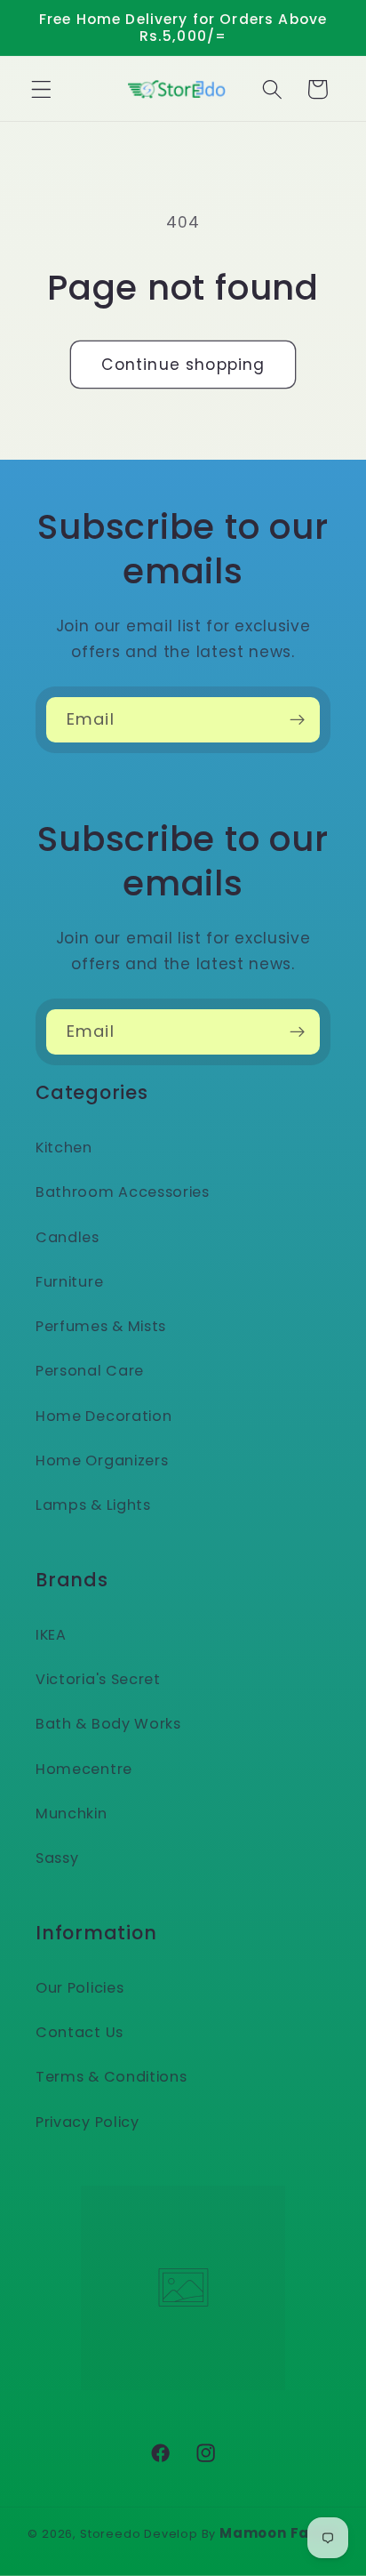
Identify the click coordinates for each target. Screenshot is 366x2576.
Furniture (69, 1282)
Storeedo (110, 2534)
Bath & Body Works (108, 1724)
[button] (41, 89)
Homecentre (84, 1769)
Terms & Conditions (111, 2077)
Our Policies (80, 1988)
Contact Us (80, 2032)
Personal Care (90, 1371)
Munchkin (72, 1814)
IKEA (51, 1635)
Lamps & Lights (93, 1505)
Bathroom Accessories (123, 1192)
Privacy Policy (88, 2122)
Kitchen (64, 1148)
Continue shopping (183, 365)
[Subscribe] (297, 720)
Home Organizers (102, 1461)
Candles (68, 1237)
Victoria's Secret (98, 1679)
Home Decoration (103, 1416)
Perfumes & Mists (101, 1326)
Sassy (57, 1858)
